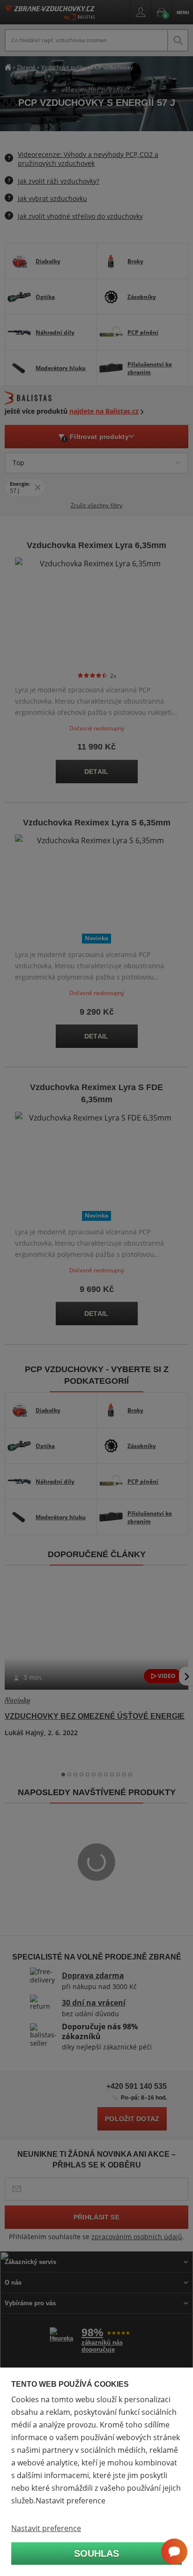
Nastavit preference (46, 2528)
